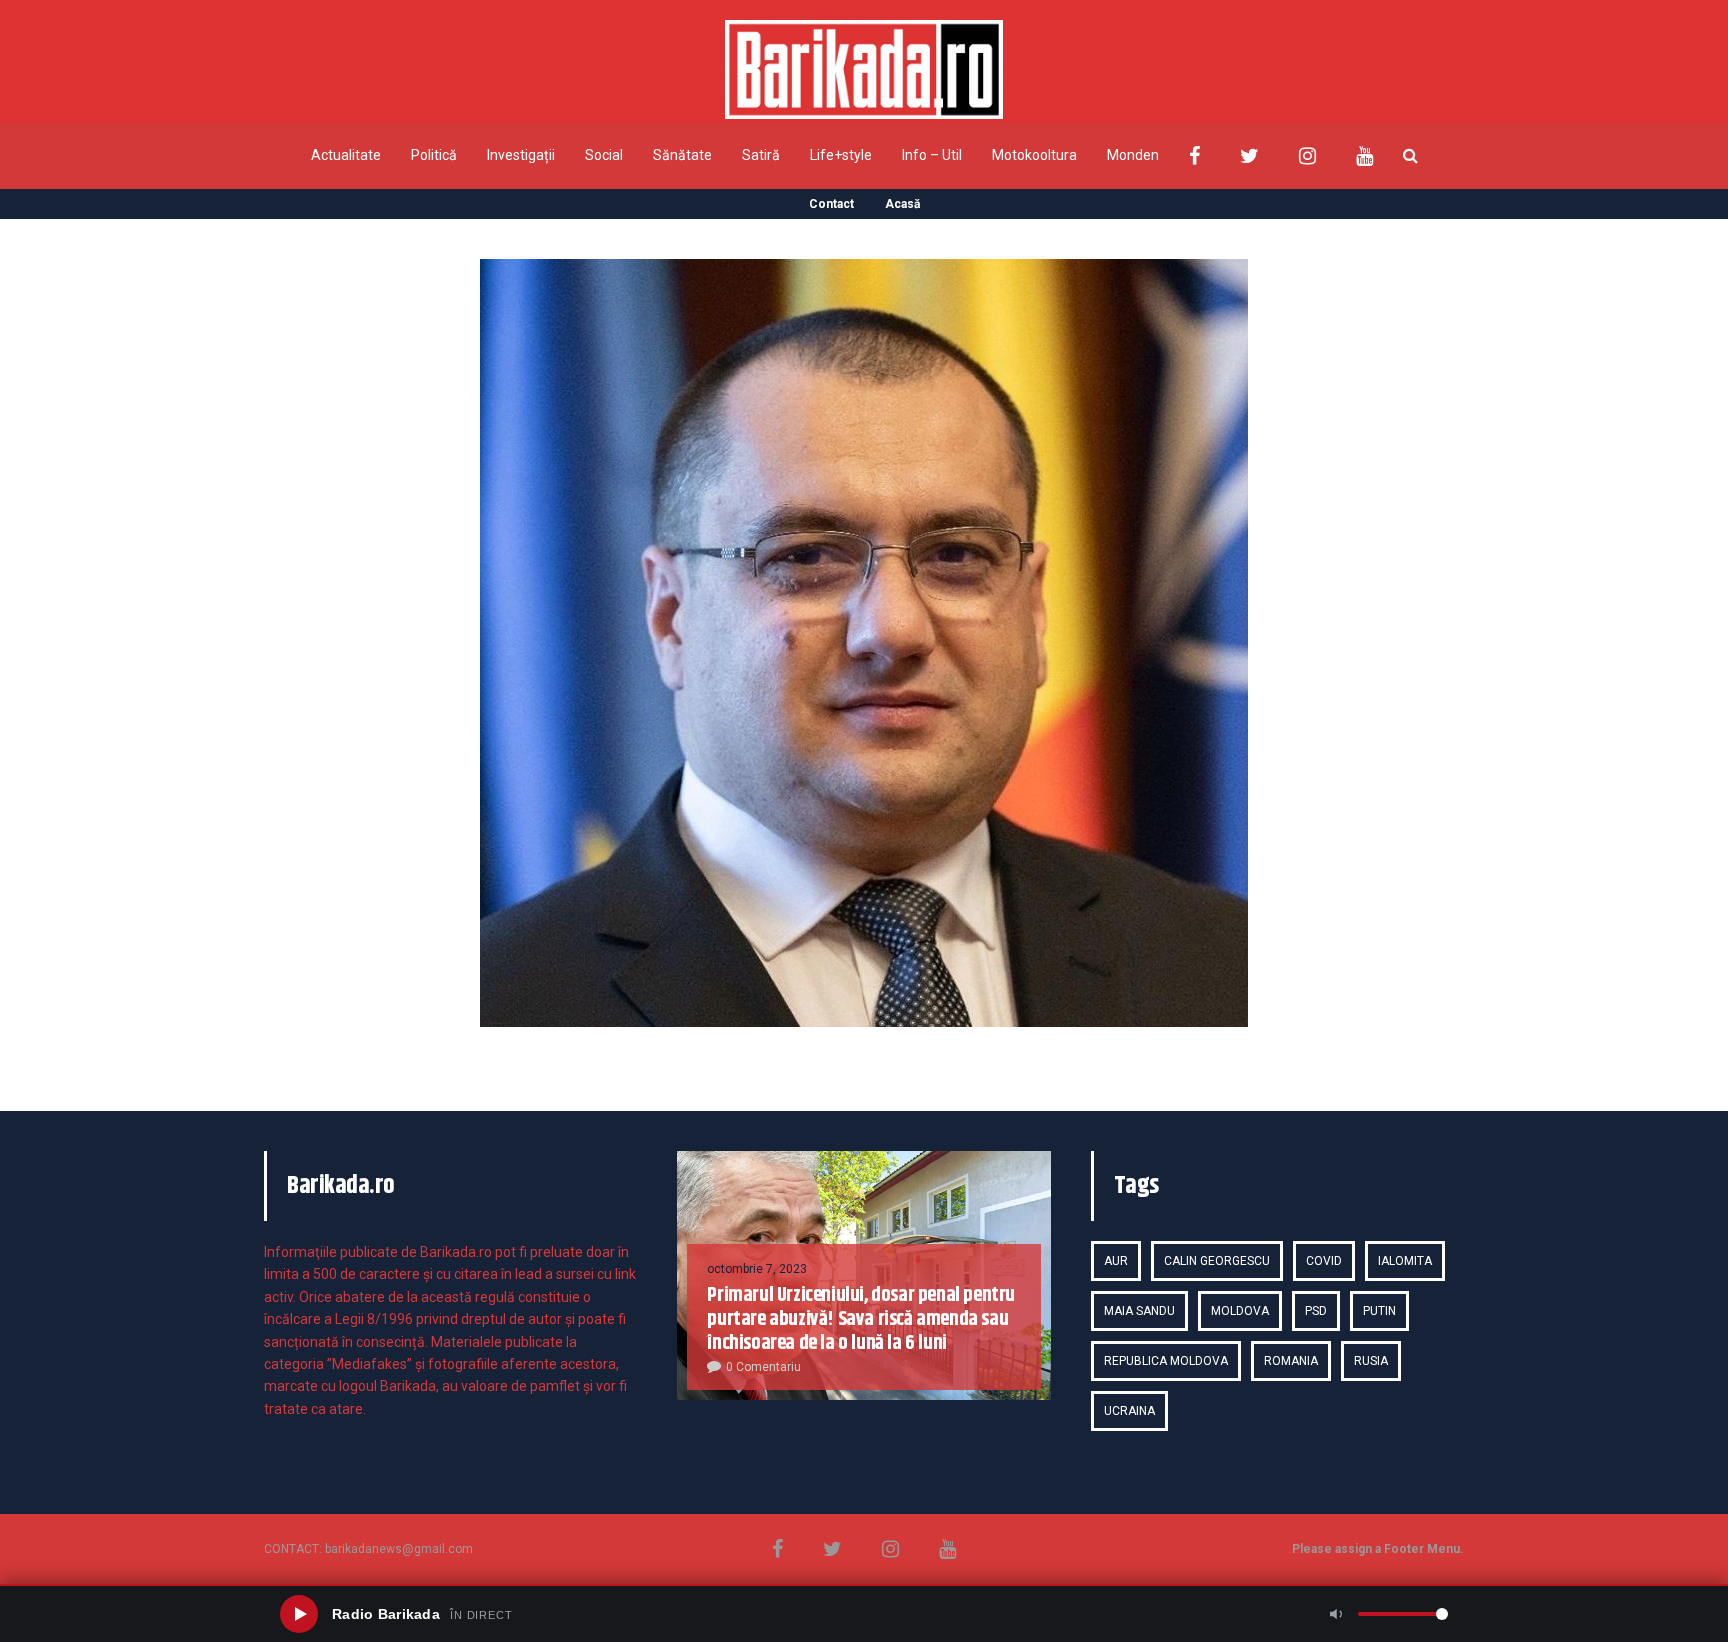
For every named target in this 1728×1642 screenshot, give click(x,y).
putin (1379, 1311)
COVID (1324, 1261)
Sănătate (682, 155)
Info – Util (932, 155)
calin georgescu (1217, 1261)
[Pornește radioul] (299, 1614)
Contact (831, 204)
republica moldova (1166, 1361)
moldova (1240, 1311)
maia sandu (1139, 1311)
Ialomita (1405, 1261)
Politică (434, 155)
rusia (1371, 1361)
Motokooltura (1034, 155)
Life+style (841, 155)
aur (1116, 1261)
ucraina (1129, 1411)
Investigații (521, 155)
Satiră (761, 155)
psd (1316, 1311)
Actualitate (346, 155)
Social (604, 155)
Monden (1133, 155)
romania (1291, 1361)
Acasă (902, 204)
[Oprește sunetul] (1336, 1614)
